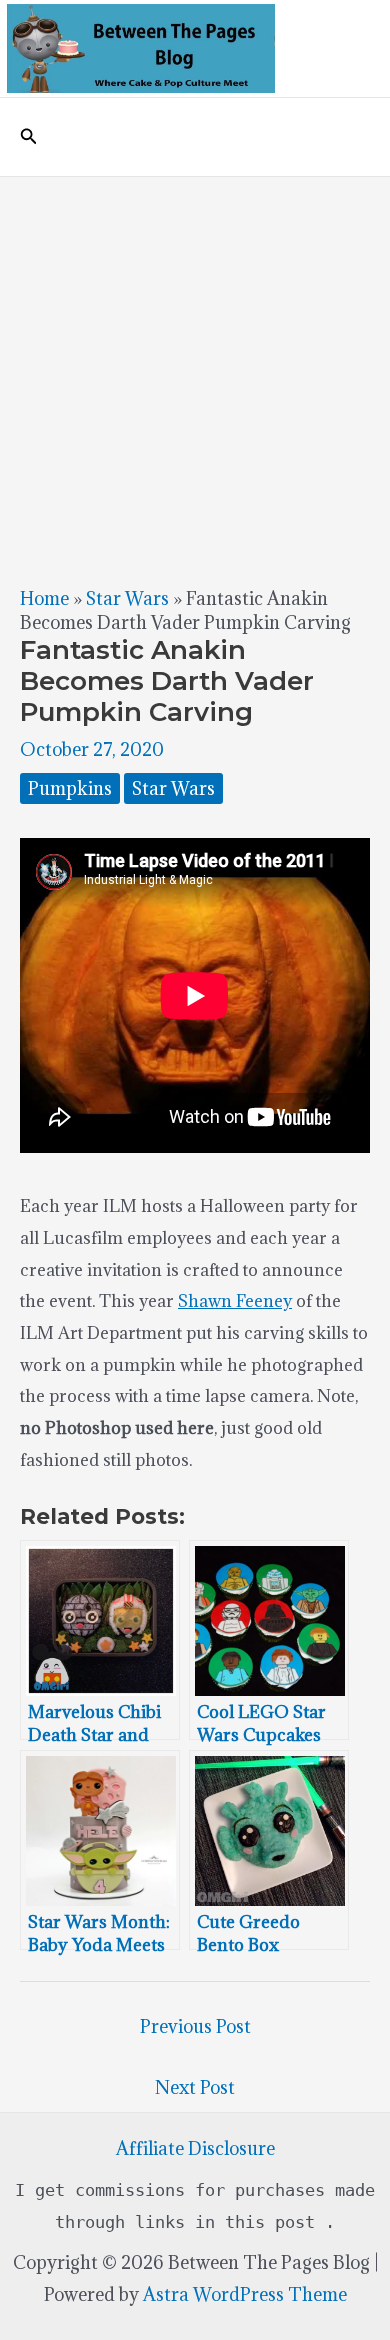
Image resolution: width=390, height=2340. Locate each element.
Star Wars (127, 598)
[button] (29, 137)
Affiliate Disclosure (195, 2148)
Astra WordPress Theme (245, 2294)
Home (44, 598)
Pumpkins (70, 788)
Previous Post (195, 2026)
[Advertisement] (195, 382)
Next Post (195, 2087)
